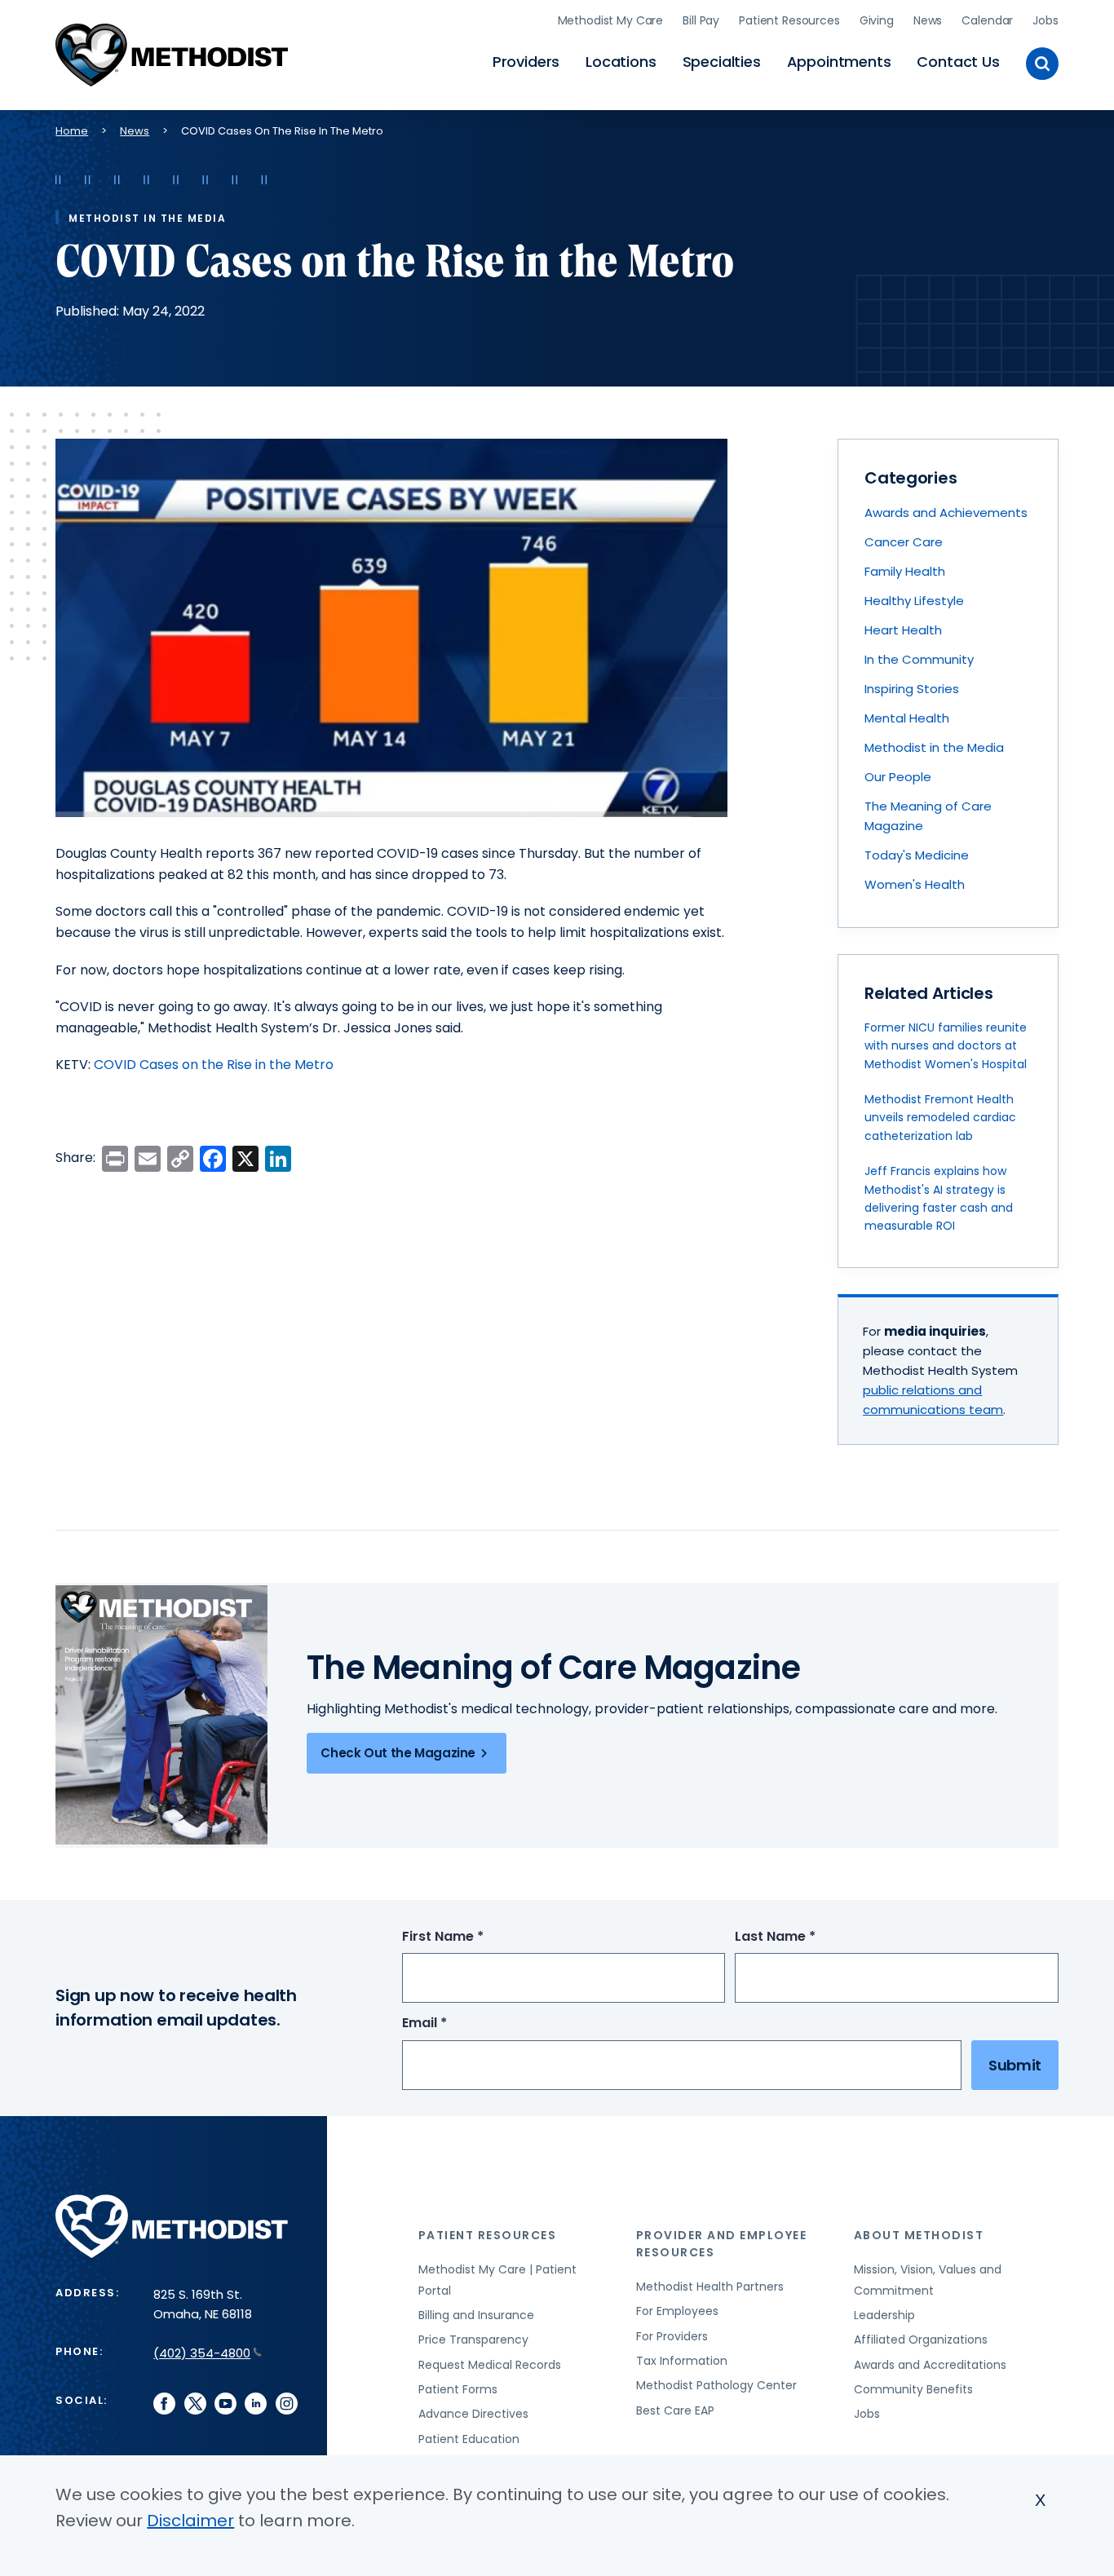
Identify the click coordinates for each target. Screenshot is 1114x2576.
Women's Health (915, 884)
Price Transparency (473, 2340)
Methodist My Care (611, 20)
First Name (473, 1937)
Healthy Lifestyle (914, 601)
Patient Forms (458, 2389)
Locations (621, 62)
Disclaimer (190, 2521)
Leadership (884, 2315)
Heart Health (903, 630)
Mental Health (907, 718)
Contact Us (958, 62)
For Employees (677, 2311)
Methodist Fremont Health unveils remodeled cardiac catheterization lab (940, 1118)
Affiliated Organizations (921, 2340)
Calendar (987, 20)
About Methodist (919, 2235)
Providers (526, 62)
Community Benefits (913, 2389)
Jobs (1045, 20)
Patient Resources (789, 20)
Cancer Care (904, 542)
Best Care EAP (675, 2410)
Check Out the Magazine (398, 1753)
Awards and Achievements (946, 513)
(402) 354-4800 (202, 2353)
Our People (898, 777)
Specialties (722, 62)
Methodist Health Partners (710, 2287)
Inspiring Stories (912, 689)
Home (72, 131)
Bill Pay (701, 20)
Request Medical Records (490, 2365)
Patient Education (469, 2439)
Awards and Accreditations (930, 2365)
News (928, 20)
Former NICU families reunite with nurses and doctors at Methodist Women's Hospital (946, 1046)
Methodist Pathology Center (716, 2385)
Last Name (805, 1937)
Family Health (905, 571)
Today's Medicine (917, 855)
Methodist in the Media (934, 747)
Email (455, 2024)
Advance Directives (473, 2414)
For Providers (672, 2336)
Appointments (839, 62)
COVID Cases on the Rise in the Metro (214, 1065)
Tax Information (682, 2361)
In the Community (919, 659)
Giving (877, 20)
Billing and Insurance (476, 2315)
